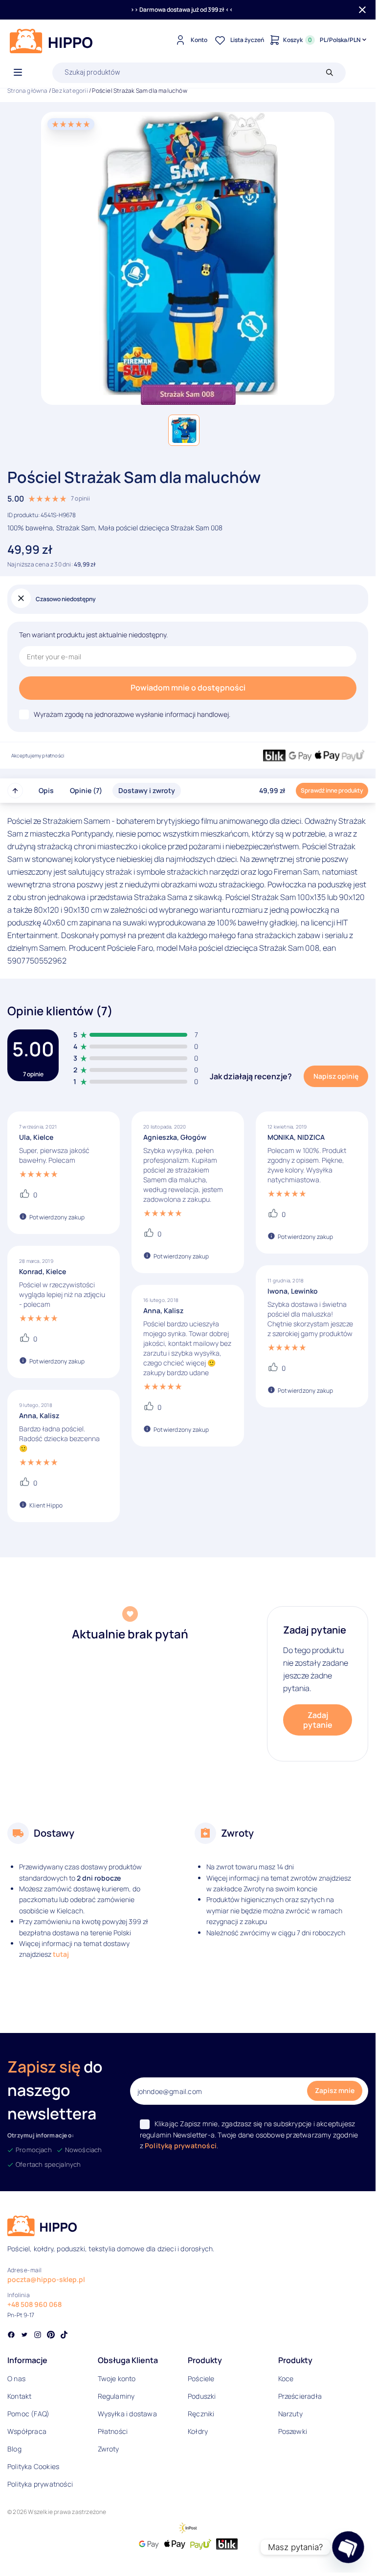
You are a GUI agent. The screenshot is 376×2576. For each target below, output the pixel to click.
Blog (14, 2449)
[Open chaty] (348, 2547)
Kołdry (198, 2431)
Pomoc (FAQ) (28, 2414)
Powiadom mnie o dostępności (188, 688)
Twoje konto (117, 2378)
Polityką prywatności (181, 2146)
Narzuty (290, 2414)
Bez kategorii (70, 91)
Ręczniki (201, 2414)
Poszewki (293, 2431)
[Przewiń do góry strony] (15, 791)
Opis (46, 790)
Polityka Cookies (33, 2466)
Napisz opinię (336, 1076)
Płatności (113, 2431)
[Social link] (11, 2336)
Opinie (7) (86, 790)
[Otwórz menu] (18, 73)
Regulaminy (116, 2396)
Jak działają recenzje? (251, 1076)
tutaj (61, 1954)
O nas (16, 2378)
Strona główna (28, 91)
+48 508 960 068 (34, 2304)
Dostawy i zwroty (147, 790)
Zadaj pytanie (318, 1720)
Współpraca (27, 2431)
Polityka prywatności (40, 2484)
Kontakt (19, 2396)
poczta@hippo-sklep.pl (46, 2279)
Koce (286, 2378)
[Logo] (51, 41)
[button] (184, 430)
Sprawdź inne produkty (332, 790)
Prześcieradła (300, 2396)
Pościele (201, 2378)
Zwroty (109, 2449)
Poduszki (202, 2396)
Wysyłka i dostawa (127, 2414)
